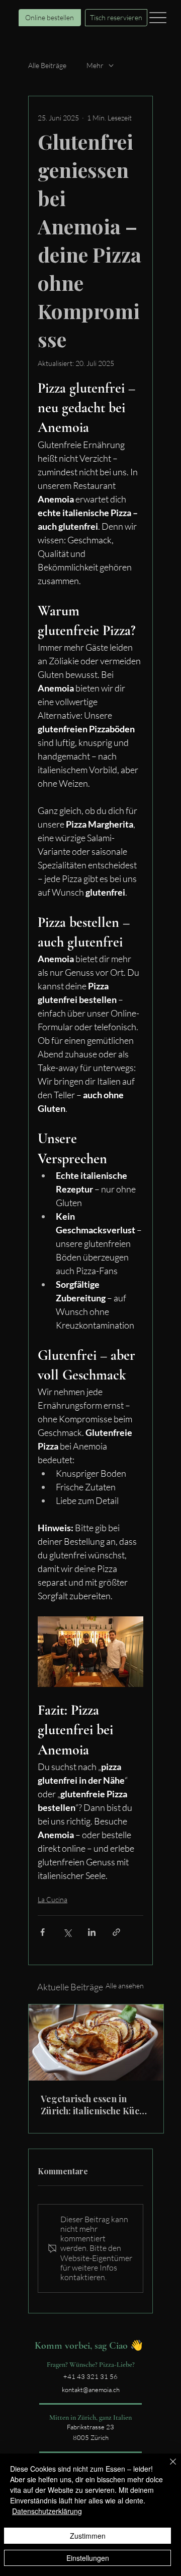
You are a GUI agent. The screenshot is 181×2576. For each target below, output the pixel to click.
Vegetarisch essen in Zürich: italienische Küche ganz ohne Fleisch (95, 2105)
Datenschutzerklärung (47, 2511)
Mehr (95, 65)
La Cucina (53, 1899)
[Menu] (158, 17)
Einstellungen (88, 2558)
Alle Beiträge (47, 65)
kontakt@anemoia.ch (91, 2390)
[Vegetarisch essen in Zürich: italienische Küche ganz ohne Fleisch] (96, 2043)
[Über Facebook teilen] (42, 1932)
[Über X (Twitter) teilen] (67, 1932)
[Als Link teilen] (116, 1932)
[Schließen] (167, 2468)
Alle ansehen (125, 1986)
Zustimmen (88, 2536)
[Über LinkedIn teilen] (92, 1932)
